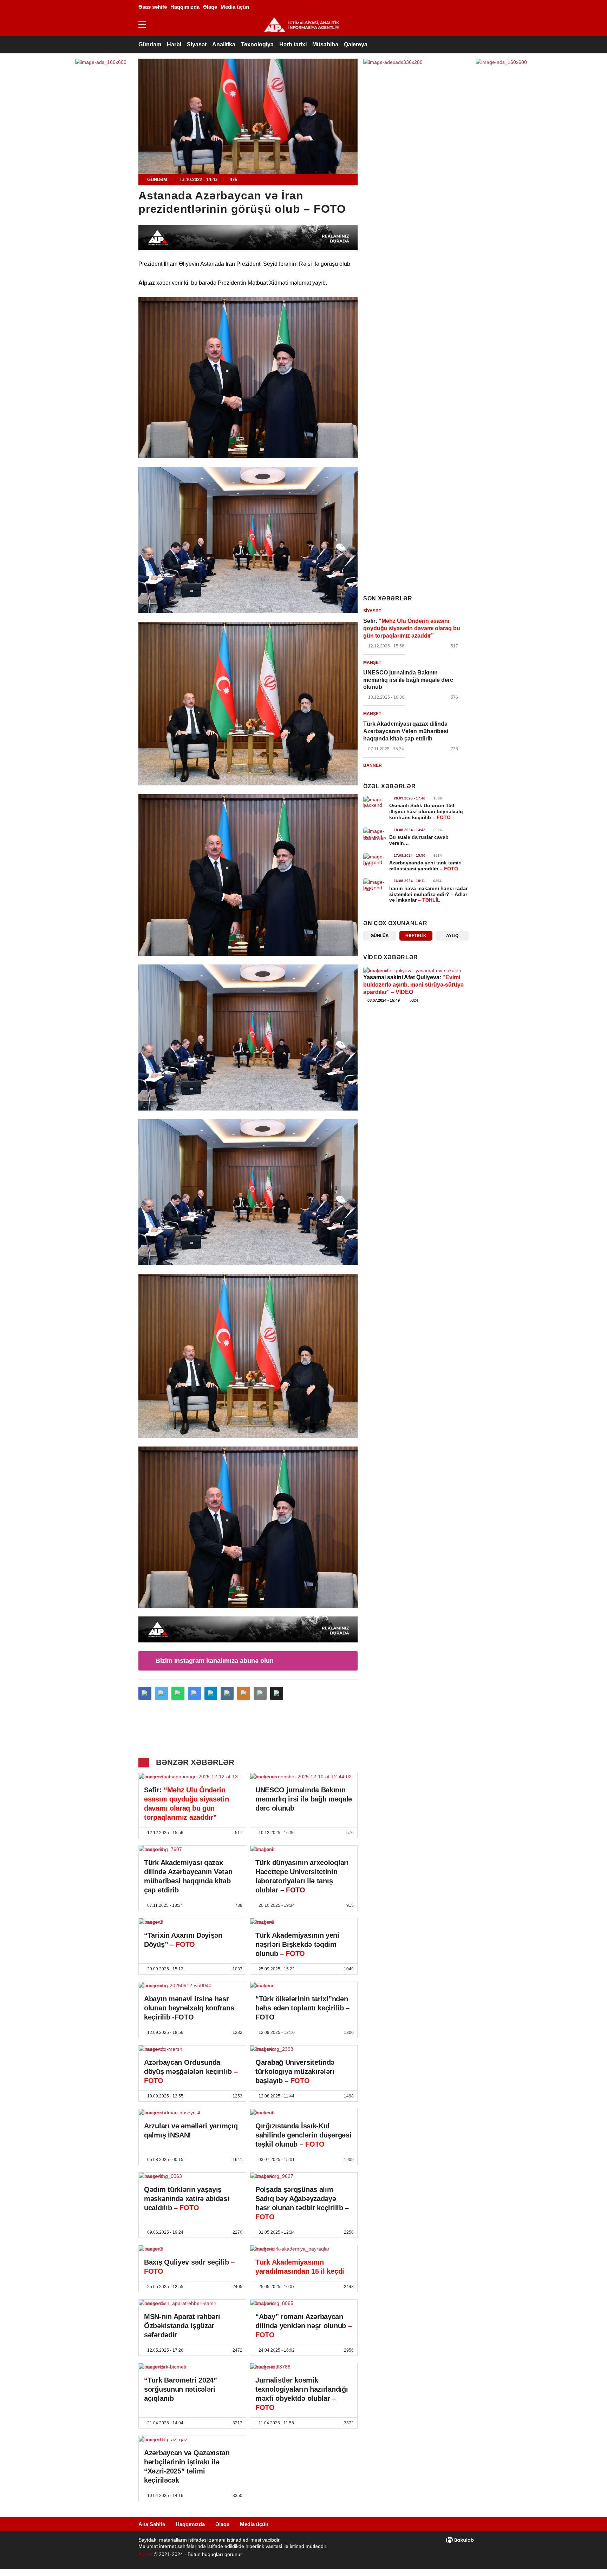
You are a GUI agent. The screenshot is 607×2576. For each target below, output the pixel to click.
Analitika (224, 44)
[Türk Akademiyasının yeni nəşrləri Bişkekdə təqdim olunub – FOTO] (304, 1922)
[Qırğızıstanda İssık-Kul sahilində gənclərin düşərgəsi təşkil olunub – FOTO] (304, 2113)
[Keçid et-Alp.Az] (302, 25)
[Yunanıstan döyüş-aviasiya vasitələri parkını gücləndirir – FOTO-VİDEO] (416, 970)
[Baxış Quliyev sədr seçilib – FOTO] (192, 2249)
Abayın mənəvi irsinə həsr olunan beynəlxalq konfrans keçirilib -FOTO (189, 2008)
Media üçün (254, 2524)
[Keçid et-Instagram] (421, 7)
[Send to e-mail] (260, 1693)
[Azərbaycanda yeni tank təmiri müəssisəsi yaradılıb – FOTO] (374, 859)
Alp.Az (145, 2554)
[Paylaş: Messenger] (194, 1693)
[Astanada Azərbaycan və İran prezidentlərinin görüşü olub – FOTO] (248, 116)
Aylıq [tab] (452, 936)
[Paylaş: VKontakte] (227, 1693)
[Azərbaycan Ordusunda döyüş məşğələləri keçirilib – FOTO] (192, 2049)
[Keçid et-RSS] (463, 7)
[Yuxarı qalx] (587, 2556)
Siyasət (197, 44)
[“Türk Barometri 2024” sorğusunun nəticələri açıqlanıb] (192, 2367)
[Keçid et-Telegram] (432, 7)
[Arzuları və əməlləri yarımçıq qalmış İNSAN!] (192, 2113)
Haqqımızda (190, 2524)
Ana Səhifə (152, 2524)
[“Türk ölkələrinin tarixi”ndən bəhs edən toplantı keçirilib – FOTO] (304, 1985)
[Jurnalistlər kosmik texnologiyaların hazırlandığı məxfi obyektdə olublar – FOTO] (304, 2367)
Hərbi (174, 44)
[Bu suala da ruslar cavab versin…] (374, 834)
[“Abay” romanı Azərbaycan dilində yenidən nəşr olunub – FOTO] (304, 2303)
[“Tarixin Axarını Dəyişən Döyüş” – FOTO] (192, 1922)
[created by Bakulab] (460, 2540)
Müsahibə (325, 44)
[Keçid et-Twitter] (411, 7)
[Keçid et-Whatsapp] (442, 7)
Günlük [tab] (380, 936)
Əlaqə (222, 2524)
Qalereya (356, 44)
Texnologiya (257, 44)
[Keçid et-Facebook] (400, 7)
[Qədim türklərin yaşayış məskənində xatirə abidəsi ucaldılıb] (192, 2176)
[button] (277, 1693)
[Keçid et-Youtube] (453, 7)
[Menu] (145, 25)
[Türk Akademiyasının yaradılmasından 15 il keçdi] (304, 2249)
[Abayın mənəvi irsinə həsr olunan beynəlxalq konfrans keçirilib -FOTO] (192, 1985)
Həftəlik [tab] (416, 936)
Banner (373, 765)
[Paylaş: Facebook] (145, 1693)
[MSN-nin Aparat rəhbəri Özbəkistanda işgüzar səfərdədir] (192, 2303)
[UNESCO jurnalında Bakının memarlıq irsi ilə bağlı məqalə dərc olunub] (304, 1777)
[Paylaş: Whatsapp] (178, 1693)
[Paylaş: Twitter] (161, 1693)
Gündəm (150, 44)
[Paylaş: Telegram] (211, 1693)
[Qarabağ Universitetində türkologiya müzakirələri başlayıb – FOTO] (304, 2049)
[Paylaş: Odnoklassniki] (244, 1693)
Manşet (372, 663)
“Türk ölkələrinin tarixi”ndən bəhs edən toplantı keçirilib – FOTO (302, 2008)
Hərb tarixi (293, 44)
